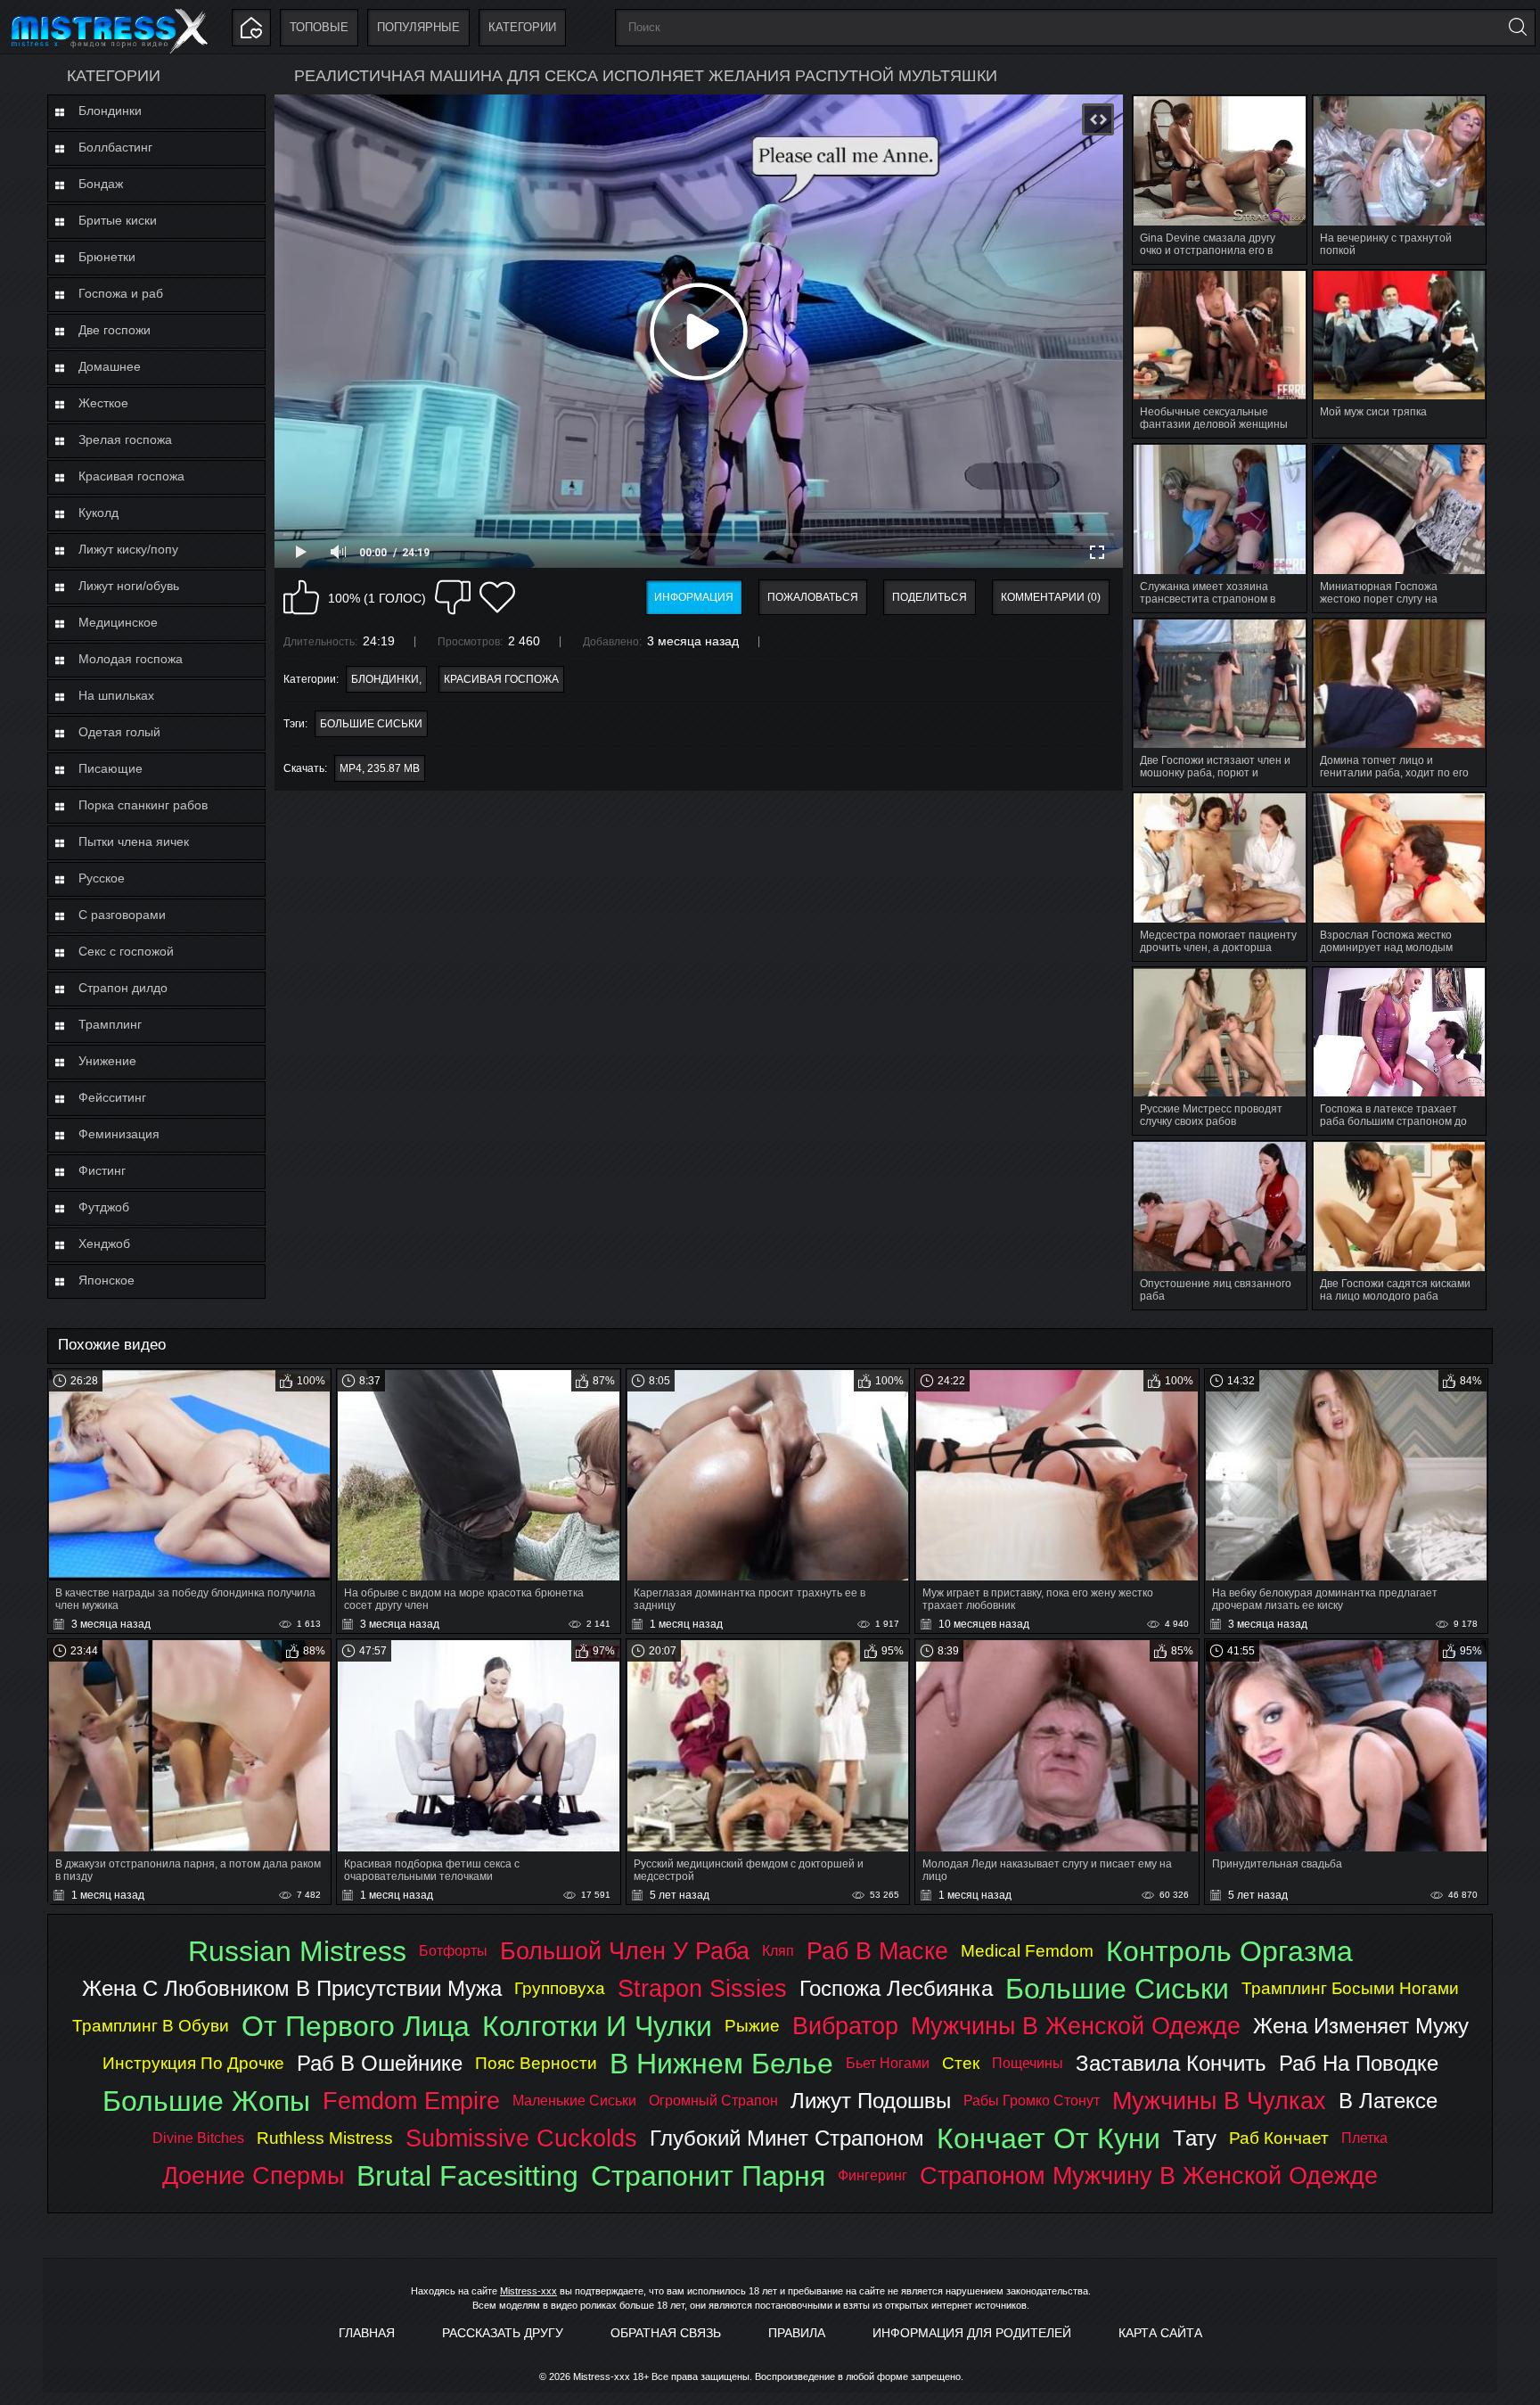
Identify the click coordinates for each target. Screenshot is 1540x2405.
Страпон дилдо (123, 988)
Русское (102, 878)
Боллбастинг (115, 147)
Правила (797, 2333)
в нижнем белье (721, 2064)
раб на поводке (1359, 2063)
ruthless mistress (325, 2138)
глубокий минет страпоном (787, 2138)
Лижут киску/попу (128, 549)
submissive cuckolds (521, 2138)
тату (1195, 2138)
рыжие (752, 2026)
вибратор (845, 2026)
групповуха (560, 1988)
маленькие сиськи (574, 2101)
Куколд (98, 513)
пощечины (1028, 2063)
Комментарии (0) (1051, 597)
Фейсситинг (112, 1097)
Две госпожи (115, 330)
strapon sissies (702, 1988)
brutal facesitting (467, 2176)
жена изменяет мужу (1361, 2026)
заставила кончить (1171, 2063)
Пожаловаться (813, 597)
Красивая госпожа (131, 476)
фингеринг (872, 2175)
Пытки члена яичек (134, 841)
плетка (1364, 2138)
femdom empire (411, 2101)
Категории (522, 27)
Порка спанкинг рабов (143, 805)
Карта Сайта (1160, 2333)
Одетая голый (119, 732)
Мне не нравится (453, 597)
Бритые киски (118, 220)
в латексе (1388, 2101)
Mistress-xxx (528, 2291)
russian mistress (297, 1951)
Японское (106, 1280)
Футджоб (104, 1207)
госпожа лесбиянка (896, 1988)
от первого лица (356, 2026)
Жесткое (103, 403)
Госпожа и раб (121, 293)
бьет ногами (888, 2063)
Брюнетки (107, 257)
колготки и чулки (597, 2026)
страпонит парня (708, 2176)
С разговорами (122, 915)
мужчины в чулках (1219, 2101)
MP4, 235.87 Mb (380, 768)
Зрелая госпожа (125, 439)
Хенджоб (104, 1244)
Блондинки (110, 111)
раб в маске (877, 1951)
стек (961, 2063)
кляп (778, 1951)
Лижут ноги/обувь (129, 586)
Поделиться (930, 597)
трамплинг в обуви (151, 2026)
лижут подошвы (871, 2101)
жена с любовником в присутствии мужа (292, 1988)
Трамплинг (110, 1024)
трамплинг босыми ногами (1350, 1988)
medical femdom (1027, 1951)
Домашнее (110, 366)
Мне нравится (301, 597)
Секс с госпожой (126, 951)
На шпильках (116, 695)
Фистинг (102, 1170)
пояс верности (536, 2063)
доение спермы (253, 2175)
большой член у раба (625, 1951)
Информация (694, 597)
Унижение (107, 1061)
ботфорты (453, 1951)
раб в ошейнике (380, 2063)
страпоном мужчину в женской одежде (1149, 2175)
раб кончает (1279, 2138)
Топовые (319, 27)
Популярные (418, 27)
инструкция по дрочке (193, 2063)
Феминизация (119, 1134)
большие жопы (206, 2101)
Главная (367, 2333)
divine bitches (198, 2138)
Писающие (111, 768)
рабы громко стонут (1032, 2101)
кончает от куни (1049, 2138)
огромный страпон (713, 2101)
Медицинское (118, 622)
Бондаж (101, 184)
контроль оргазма (1229, 1951)
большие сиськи (371, 724)
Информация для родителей (972, 2333)
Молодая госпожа (131, 659)
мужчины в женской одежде (1076, 2026)
